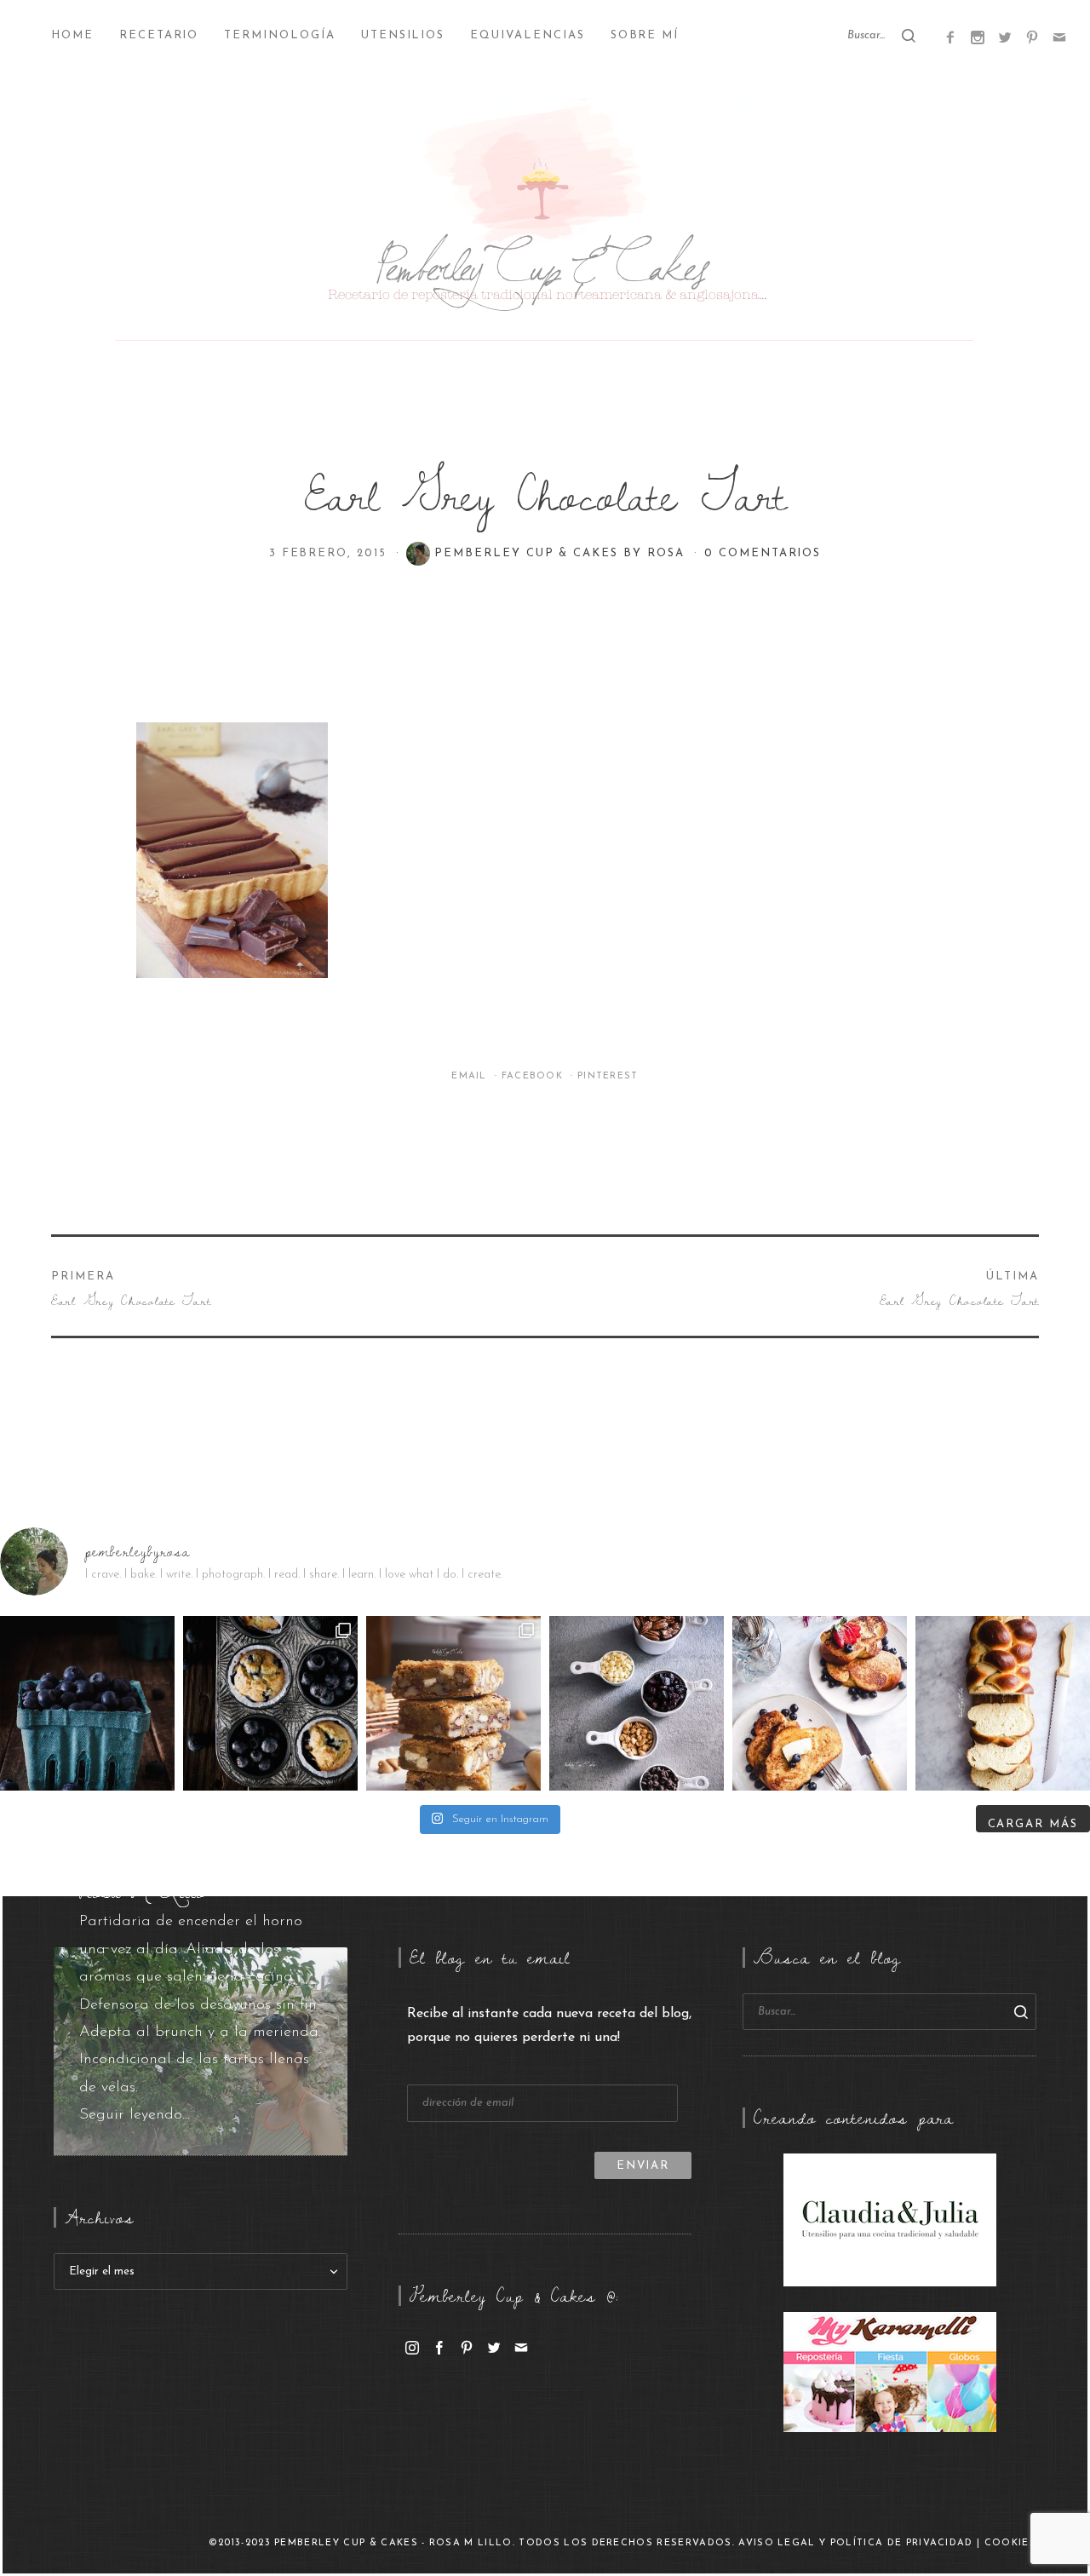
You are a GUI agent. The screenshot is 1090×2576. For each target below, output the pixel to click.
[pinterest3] (1032, 37)
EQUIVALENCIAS (527, 35)
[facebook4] (950, 37)
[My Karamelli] (890, 2372)
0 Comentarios (763, 553)
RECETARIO (159, 35)
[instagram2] (978, 37)
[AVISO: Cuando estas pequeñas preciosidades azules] (87, 1703)
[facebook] (439, 2347)
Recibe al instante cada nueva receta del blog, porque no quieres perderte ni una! (549, 2026)
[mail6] (1059, 37)
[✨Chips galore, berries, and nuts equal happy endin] (637, 1703)
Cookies (1010, 2543)
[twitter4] (1005, 37)
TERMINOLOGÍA (279, 35)
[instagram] (412, 2347)
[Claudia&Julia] (890, 2219)
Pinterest (608, 1076)
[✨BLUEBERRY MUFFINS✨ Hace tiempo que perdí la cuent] (270, 1703)
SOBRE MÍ (645, 35)
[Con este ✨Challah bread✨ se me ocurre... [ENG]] (1003, 1703)
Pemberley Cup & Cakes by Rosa (562, 553)
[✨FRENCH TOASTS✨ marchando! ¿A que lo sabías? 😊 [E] (820, 1703)
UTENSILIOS (403, 35)
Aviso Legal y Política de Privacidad (856, 2543)
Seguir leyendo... (135, 2115)
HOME (72, 35)
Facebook (534, 1076)
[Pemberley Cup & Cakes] (545, 221)
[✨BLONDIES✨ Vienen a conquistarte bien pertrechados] (453, 1703)
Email (471, 1076)
